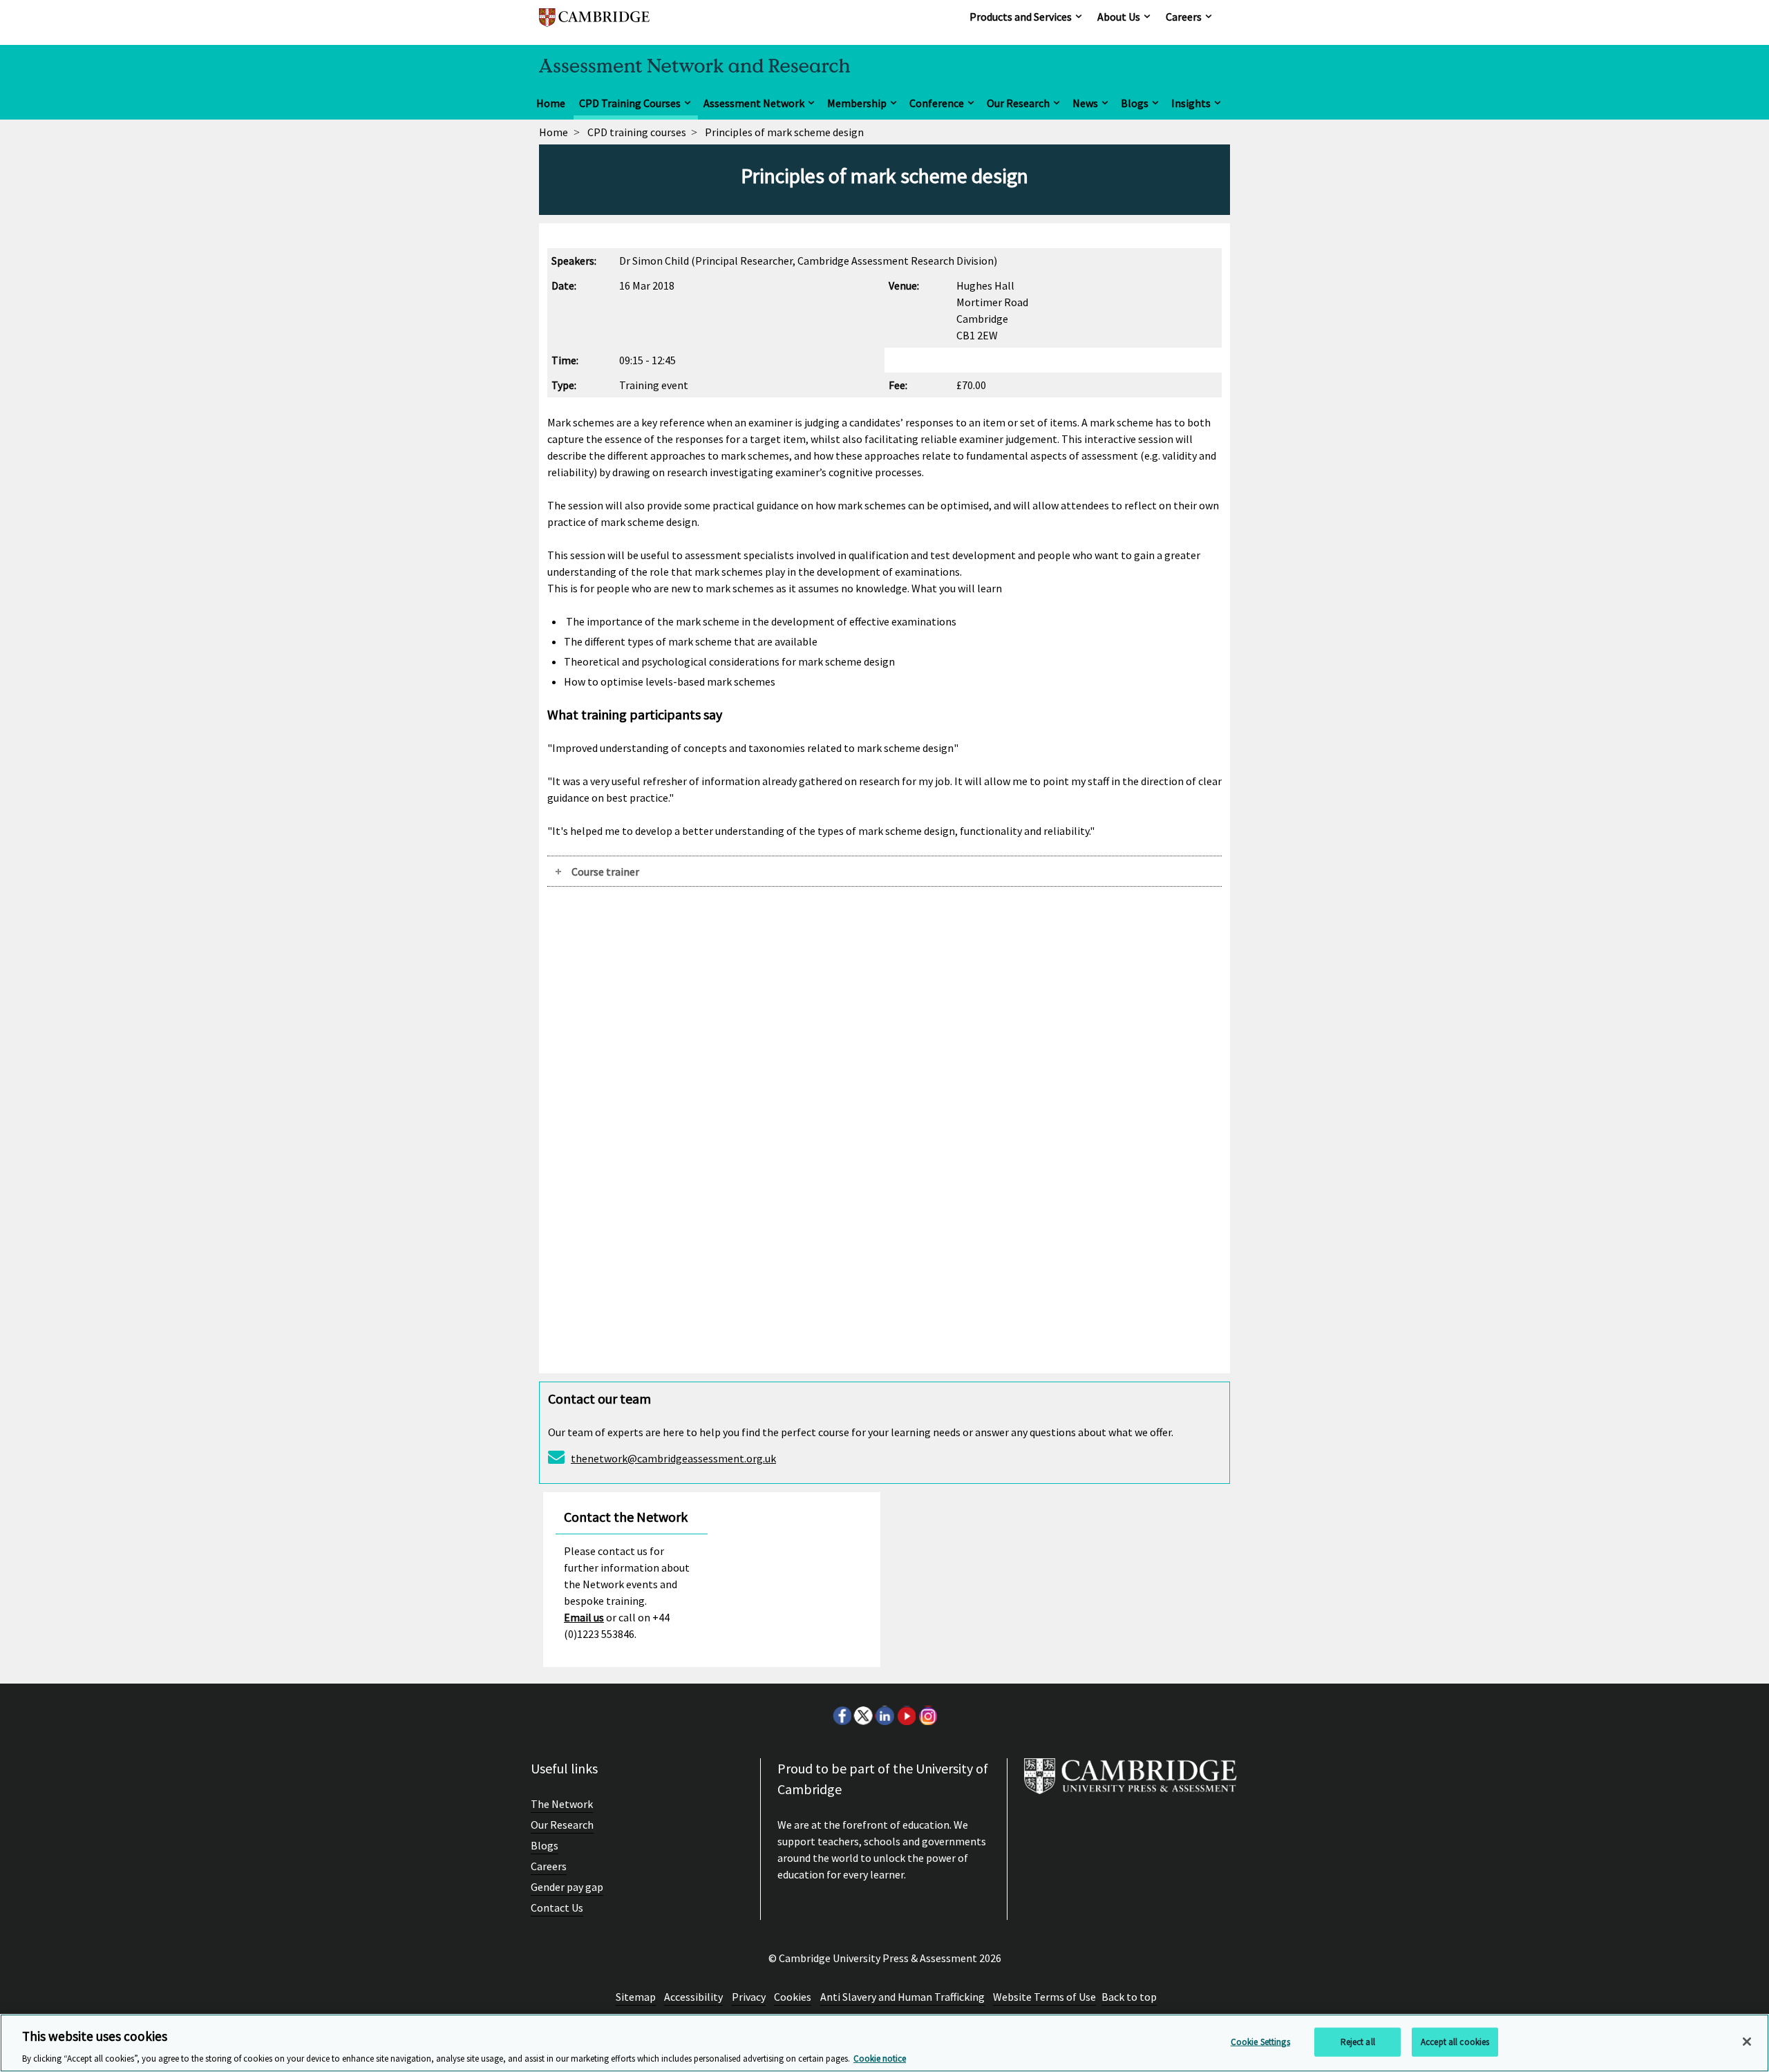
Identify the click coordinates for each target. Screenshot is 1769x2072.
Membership (857, 103)
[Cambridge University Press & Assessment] (1131, 1782)
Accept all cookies (1455, 2041)
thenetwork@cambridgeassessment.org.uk (673, 1458)
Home (551, 103)
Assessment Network (754, 103)
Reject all (1358, 2041)
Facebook (842, 1715)
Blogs (1135, 103)
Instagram (927, 1715)
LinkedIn (884, 1715)
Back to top (1129, 1997)
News (1085, 103)
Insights (1191, 103)
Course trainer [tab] (605, 872)
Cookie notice (880, 2058)
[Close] (1747, 2042)
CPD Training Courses (630, 103)
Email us (584, 1617)
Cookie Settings (1260, 2041)
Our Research (1018, 103)
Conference (937, 103)
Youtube (906, 1715)
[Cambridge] (594, 24)
